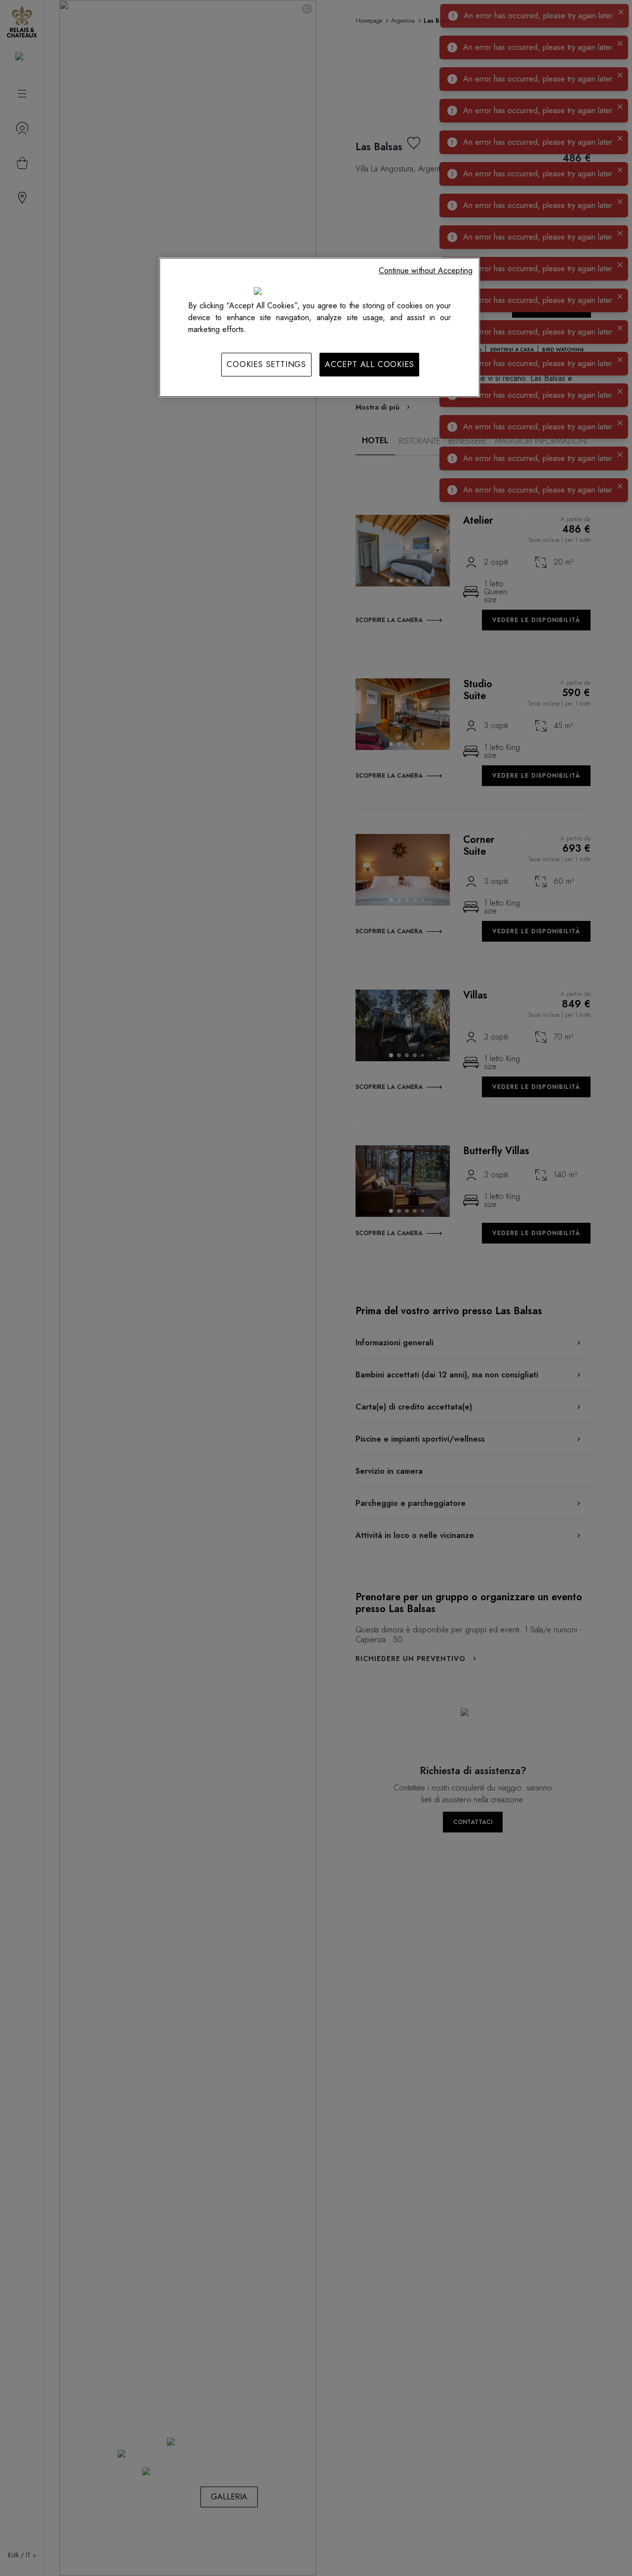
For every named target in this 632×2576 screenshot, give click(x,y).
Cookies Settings (266, 364)
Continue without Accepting (426, 270)
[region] (319, 327)
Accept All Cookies (369, 364)
